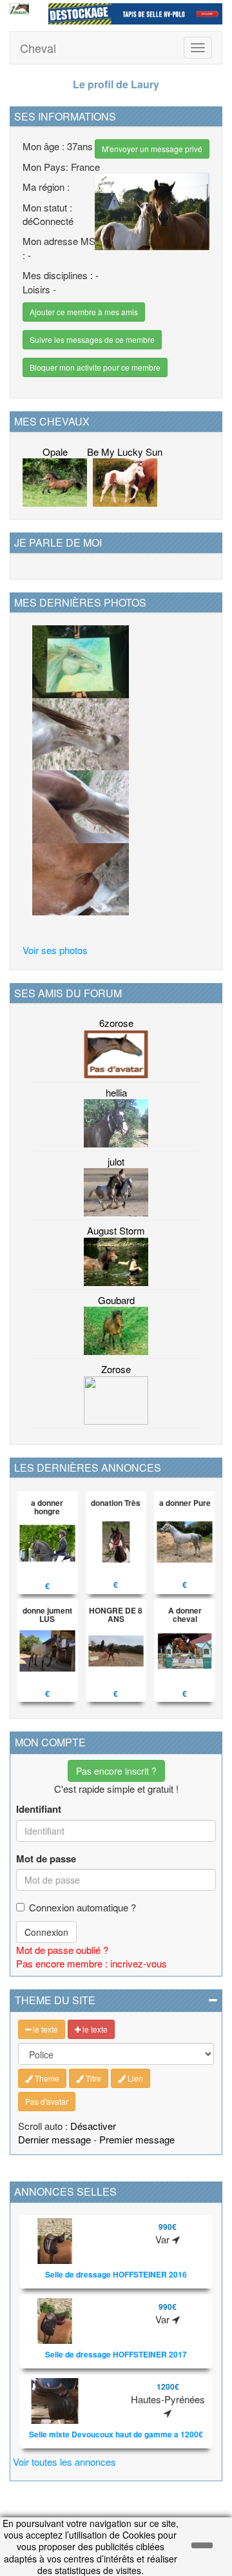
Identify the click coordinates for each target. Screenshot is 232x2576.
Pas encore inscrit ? (116, 1771)
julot (116, 1161)
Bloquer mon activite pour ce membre (95, 367)
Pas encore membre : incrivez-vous (92, 1963)
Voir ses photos (55, 950)
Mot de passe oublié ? (62, 1950)
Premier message (137, 2139)
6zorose (116, 1023)
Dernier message (54, 2139)
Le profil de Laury (116, 84)
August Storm (116, 1230)
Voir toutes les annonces (64, 2462)
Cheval (38, 48)
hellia (116, 1092)
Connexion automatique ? (82, 1907)
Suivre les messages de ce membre (92, 339)
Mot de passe (46, 1859)
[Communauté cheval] (19, 9)
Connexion (46, 1932)
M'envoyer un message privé (152, 149)
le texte (44, 2029)
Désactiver (93, 2126)
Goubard (116, 1300)
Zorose (116, 1369)
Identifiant (39, 1809)
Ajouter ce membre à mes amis (84, 312)
